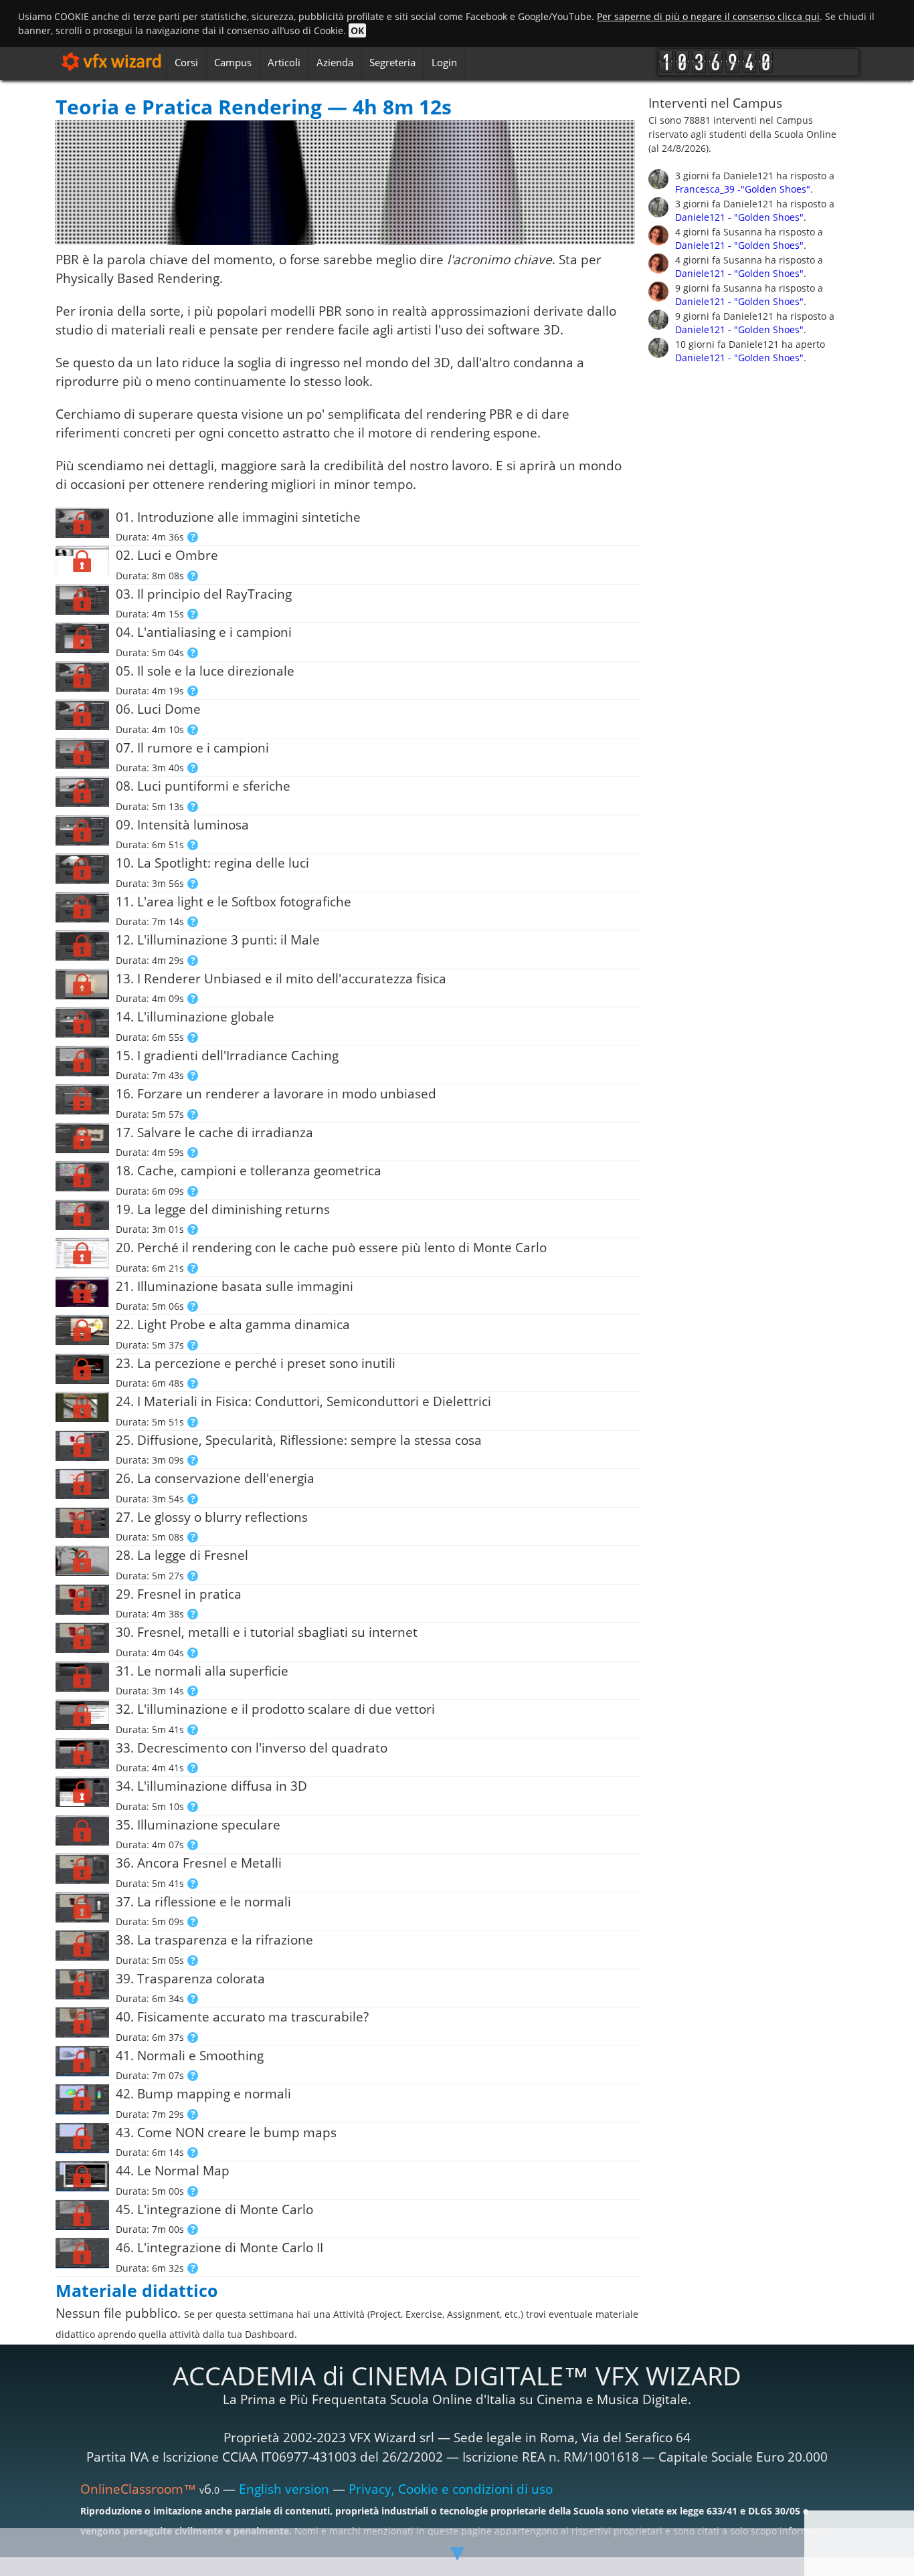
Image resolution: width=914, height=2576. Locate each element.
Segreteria (392, 62)
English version (284, 2489)
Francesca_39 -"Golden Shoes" (743, 189)
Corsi (186, 62)
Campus (233, 62)
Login (444, 62)
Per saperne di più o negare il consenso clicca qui (708, 16)
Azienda (335, 62)
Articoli (284, 62)
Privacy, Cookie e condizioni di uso (451, 2489)
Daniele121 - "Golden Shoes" (739, 217)
